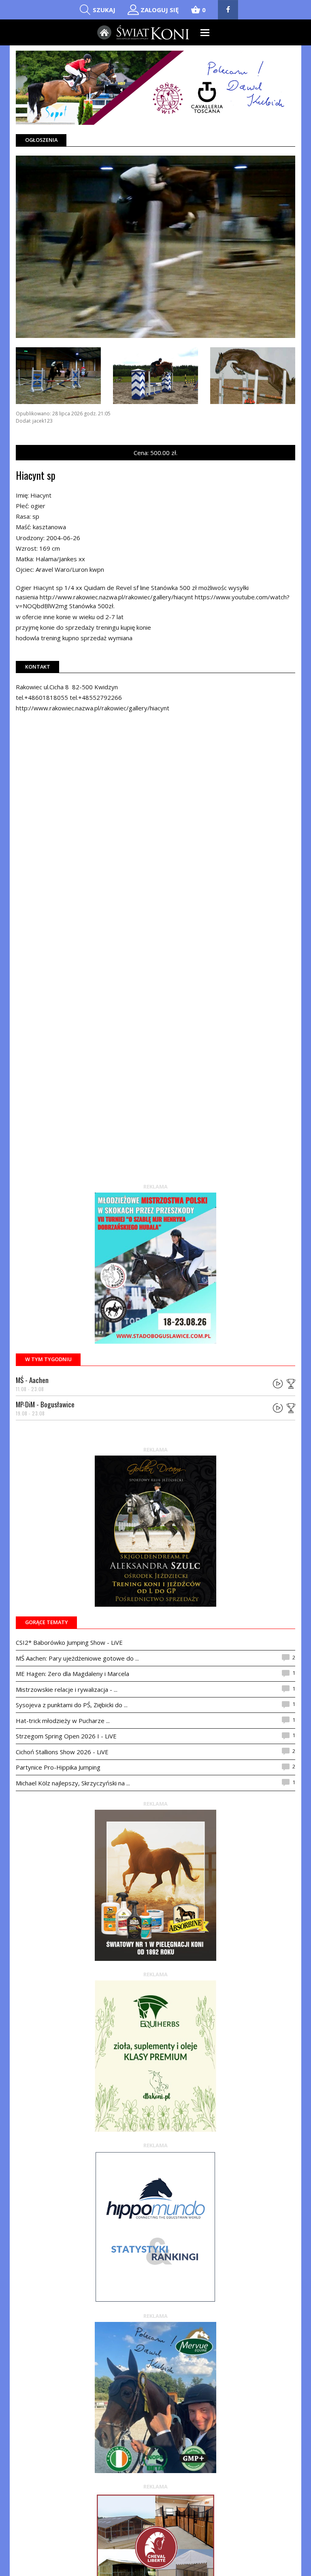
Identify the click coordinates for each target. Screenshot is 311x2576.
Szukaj (104, 10)
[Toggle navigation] (205, 33)
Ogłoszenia (41, 140)
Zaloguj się (160, 10)
